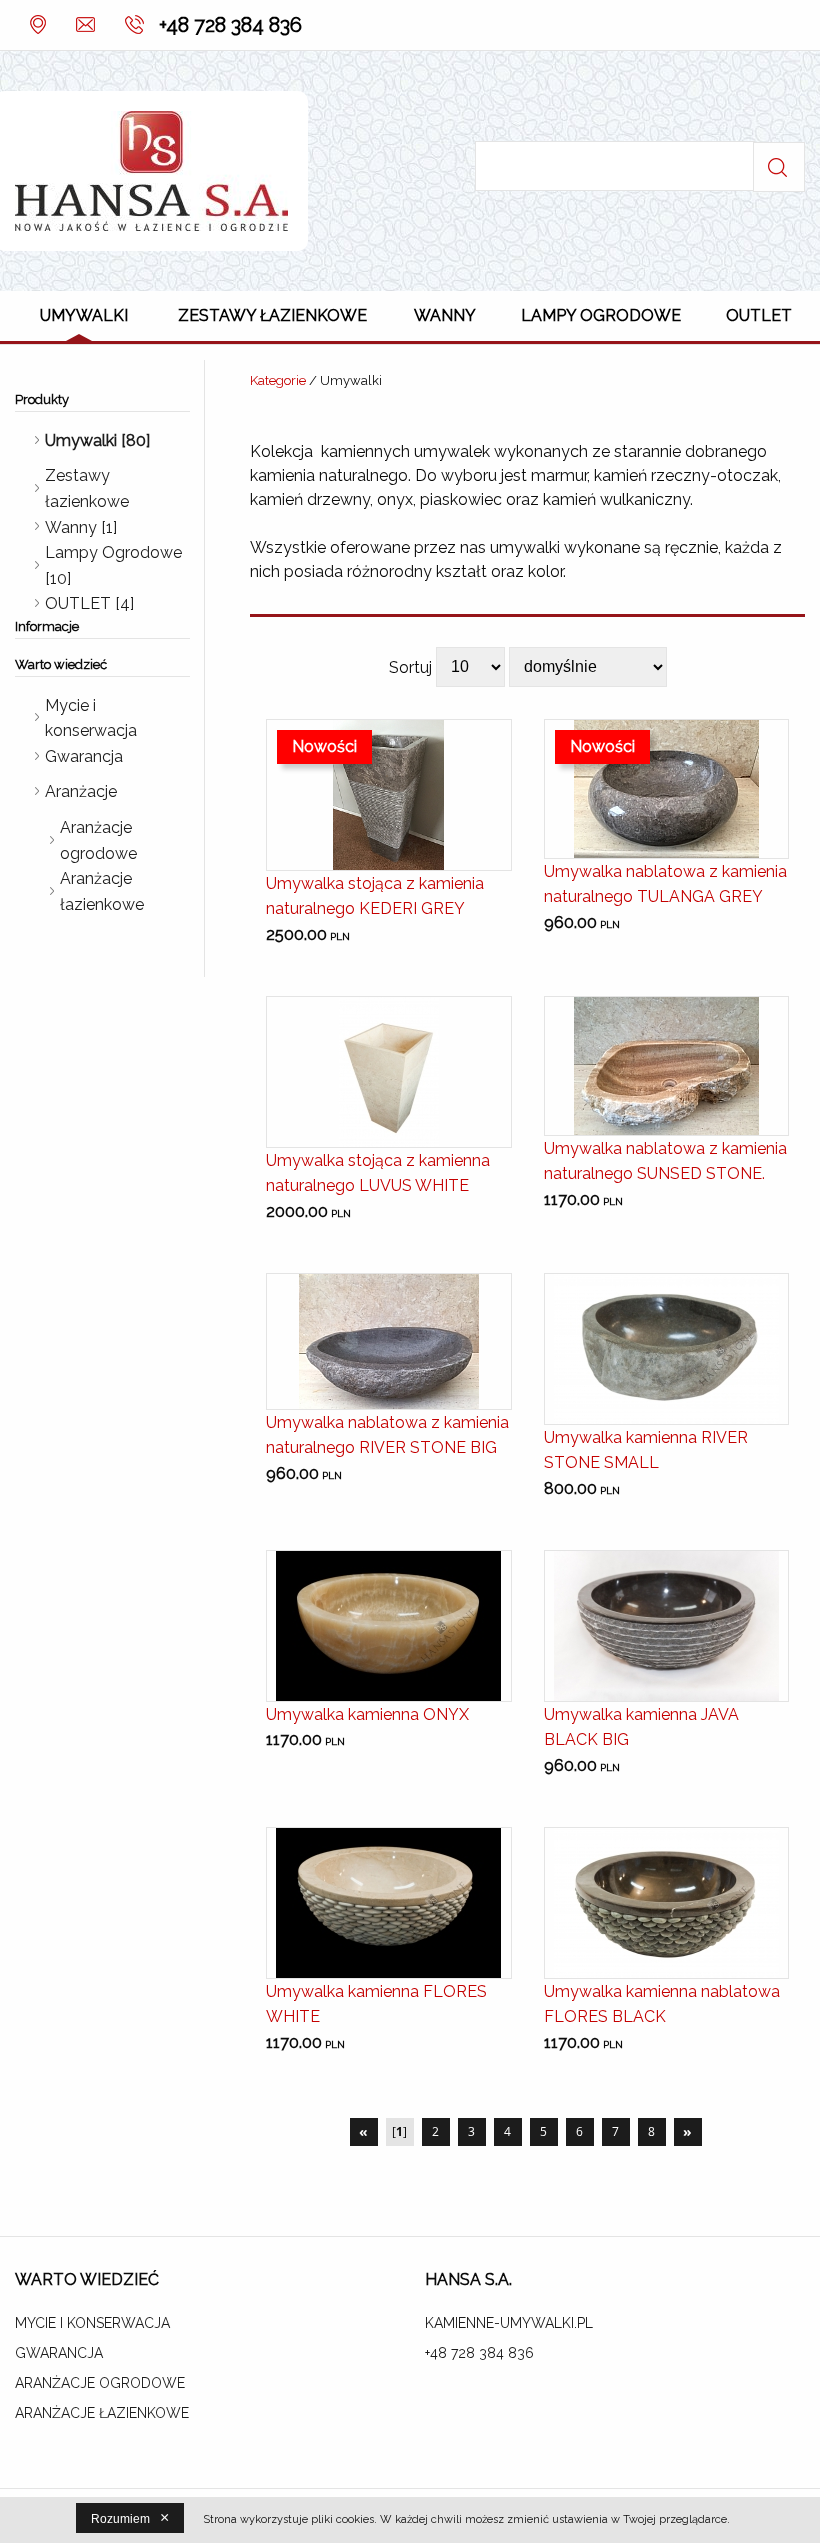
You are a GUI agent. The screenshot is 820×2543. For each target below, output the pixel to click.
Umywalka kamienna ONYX (367, 1714)
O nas (37, 25)
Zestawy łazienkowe (272, 315)
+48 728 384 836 (230, 25)
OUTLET (759, 315)
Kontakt (82, 25)
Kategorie (278, 380)
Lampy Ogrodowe (601, 315)
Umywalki (84, 315)
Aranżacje (81, 791)
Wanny (445, 315)
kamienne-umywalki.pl (509, 2323)
